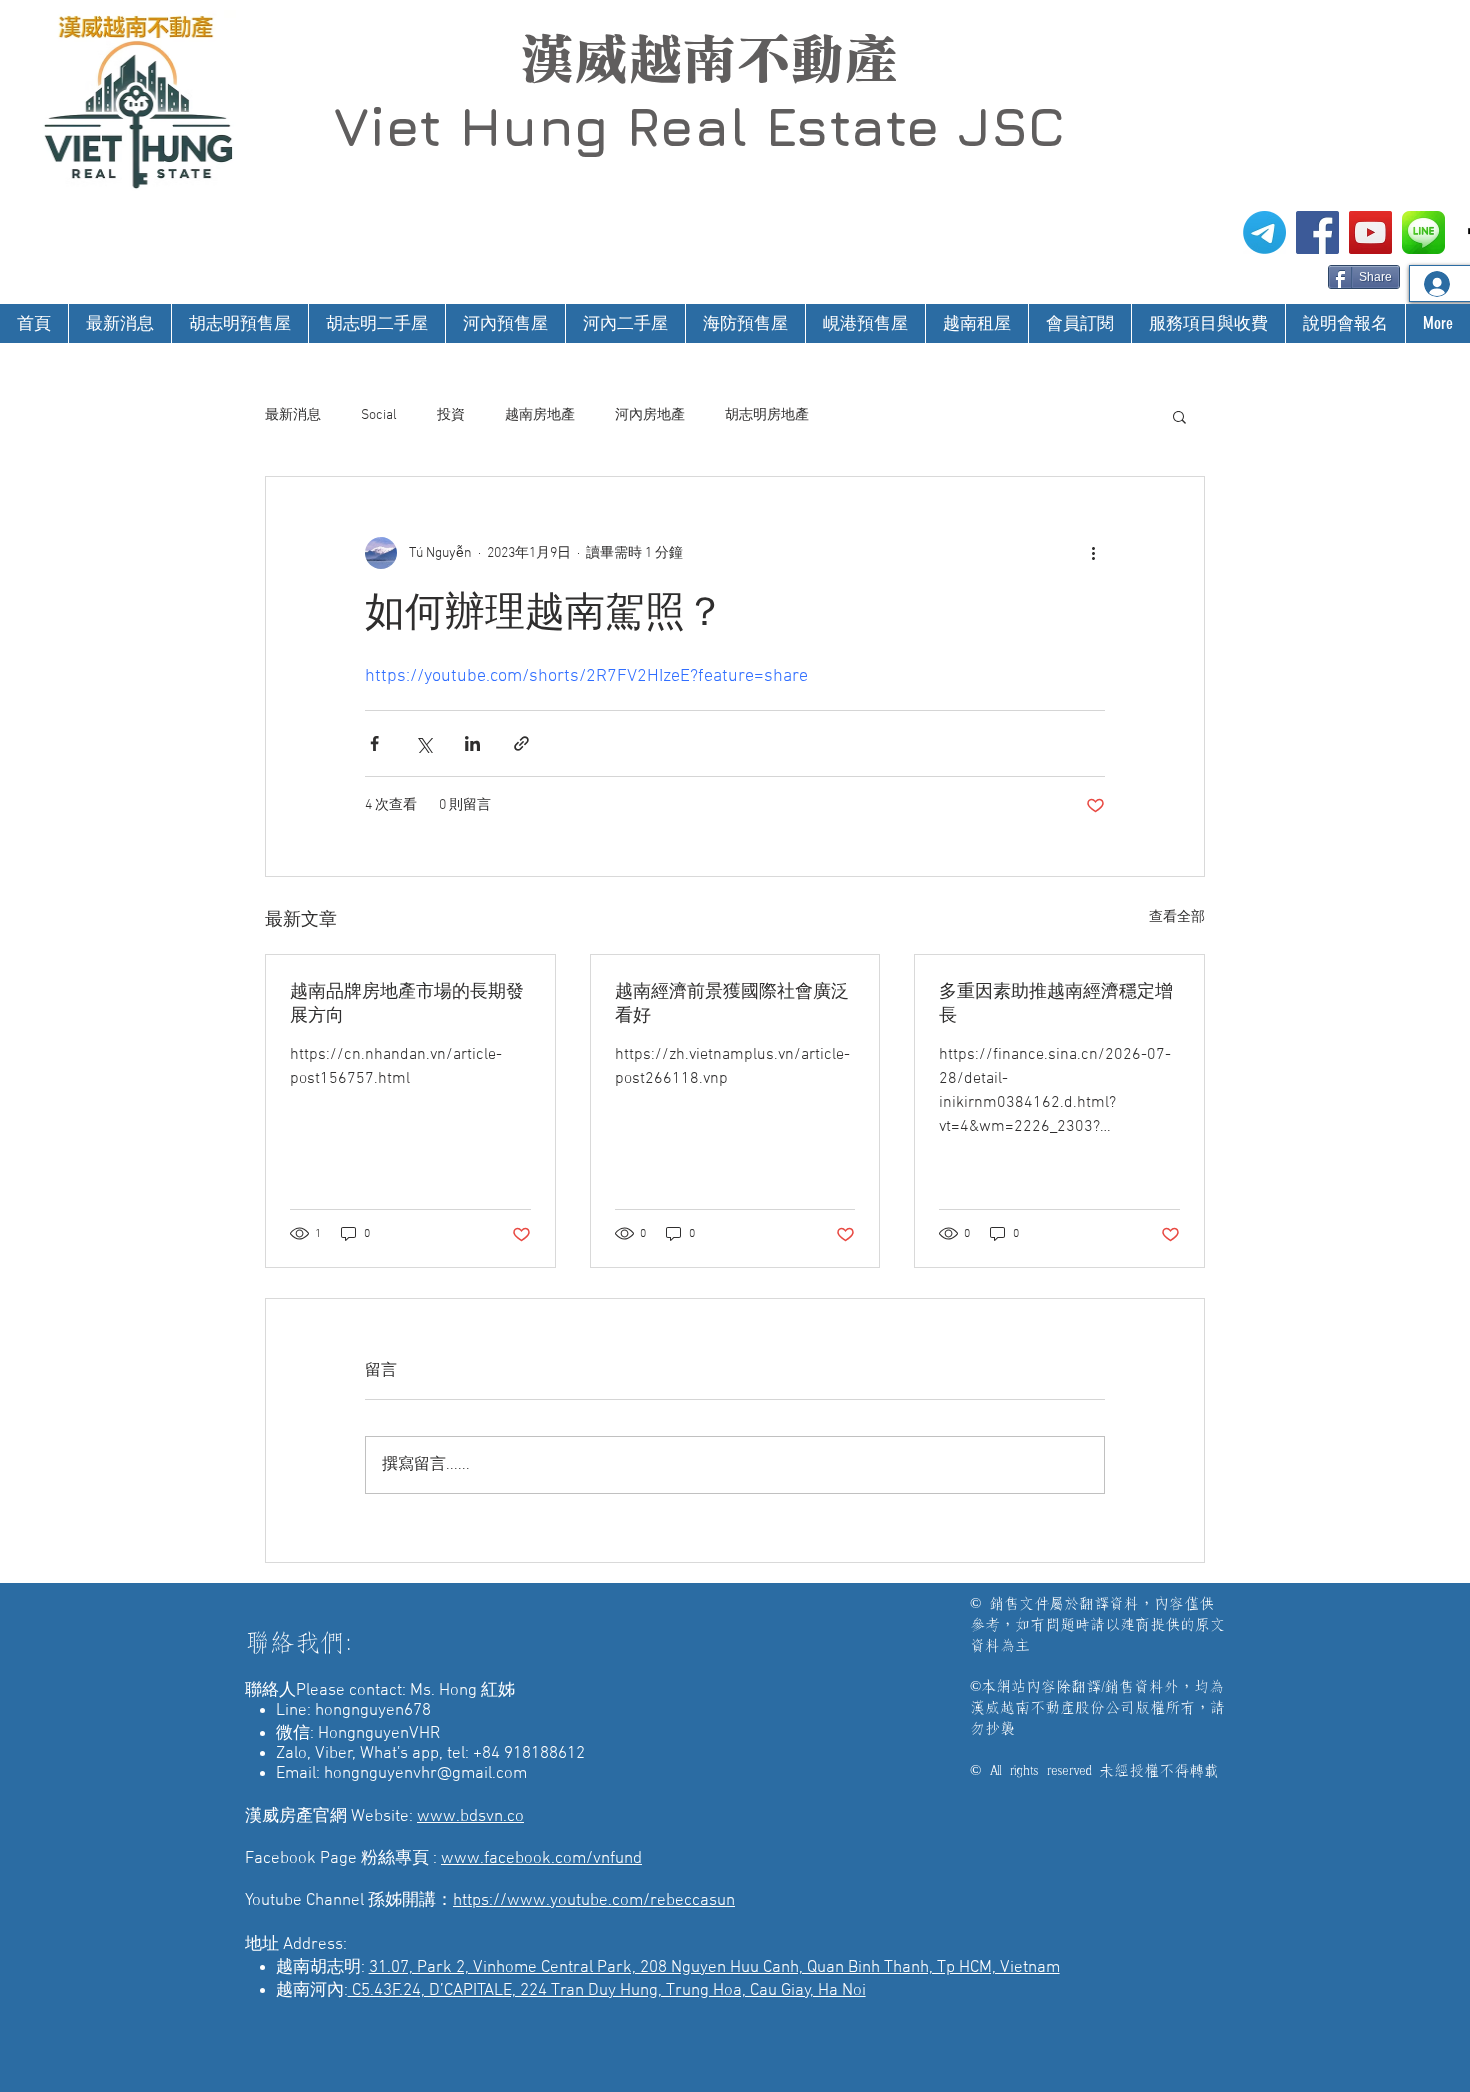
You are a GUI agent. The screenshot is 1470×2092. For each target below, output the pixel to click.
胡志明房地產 (767, 415)
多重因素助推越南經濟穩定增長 (1056, 1004)
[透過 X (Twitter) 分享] (423, 743)
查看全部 (1177, 917)
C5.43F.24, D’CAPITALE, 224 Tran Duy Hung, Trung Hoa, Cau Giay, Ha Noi (607, 1991)
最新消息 (293, 415)
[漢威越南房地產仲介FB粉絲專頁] (1317, 232)
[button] (1179, 416)
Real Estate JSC (845, 126)
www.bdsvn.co (470, 1817)
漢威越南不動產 (709, 59)
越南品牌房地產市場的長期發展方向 (407, 1004)
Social (379, 415)
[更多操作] (1093, 553)
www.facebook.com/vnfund (541, 1859)
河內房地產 (650, 415)
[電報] (1264, 232)
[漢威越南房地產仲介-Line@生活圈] (1423, 232)
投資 (451, 415)
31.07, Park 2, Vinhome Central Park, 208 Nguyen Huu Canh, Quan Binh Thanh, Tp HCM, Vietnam (714, 1968)
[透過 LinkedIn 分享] (472, 743)
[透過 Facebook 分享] (374, 743)
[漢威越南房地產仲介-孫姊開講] (1370, 232)
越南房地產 (540, 415)
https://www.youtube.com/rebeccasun (594, 1901)
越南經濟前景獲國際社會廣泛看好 (732, 1004)
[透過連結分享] (521, 743)
